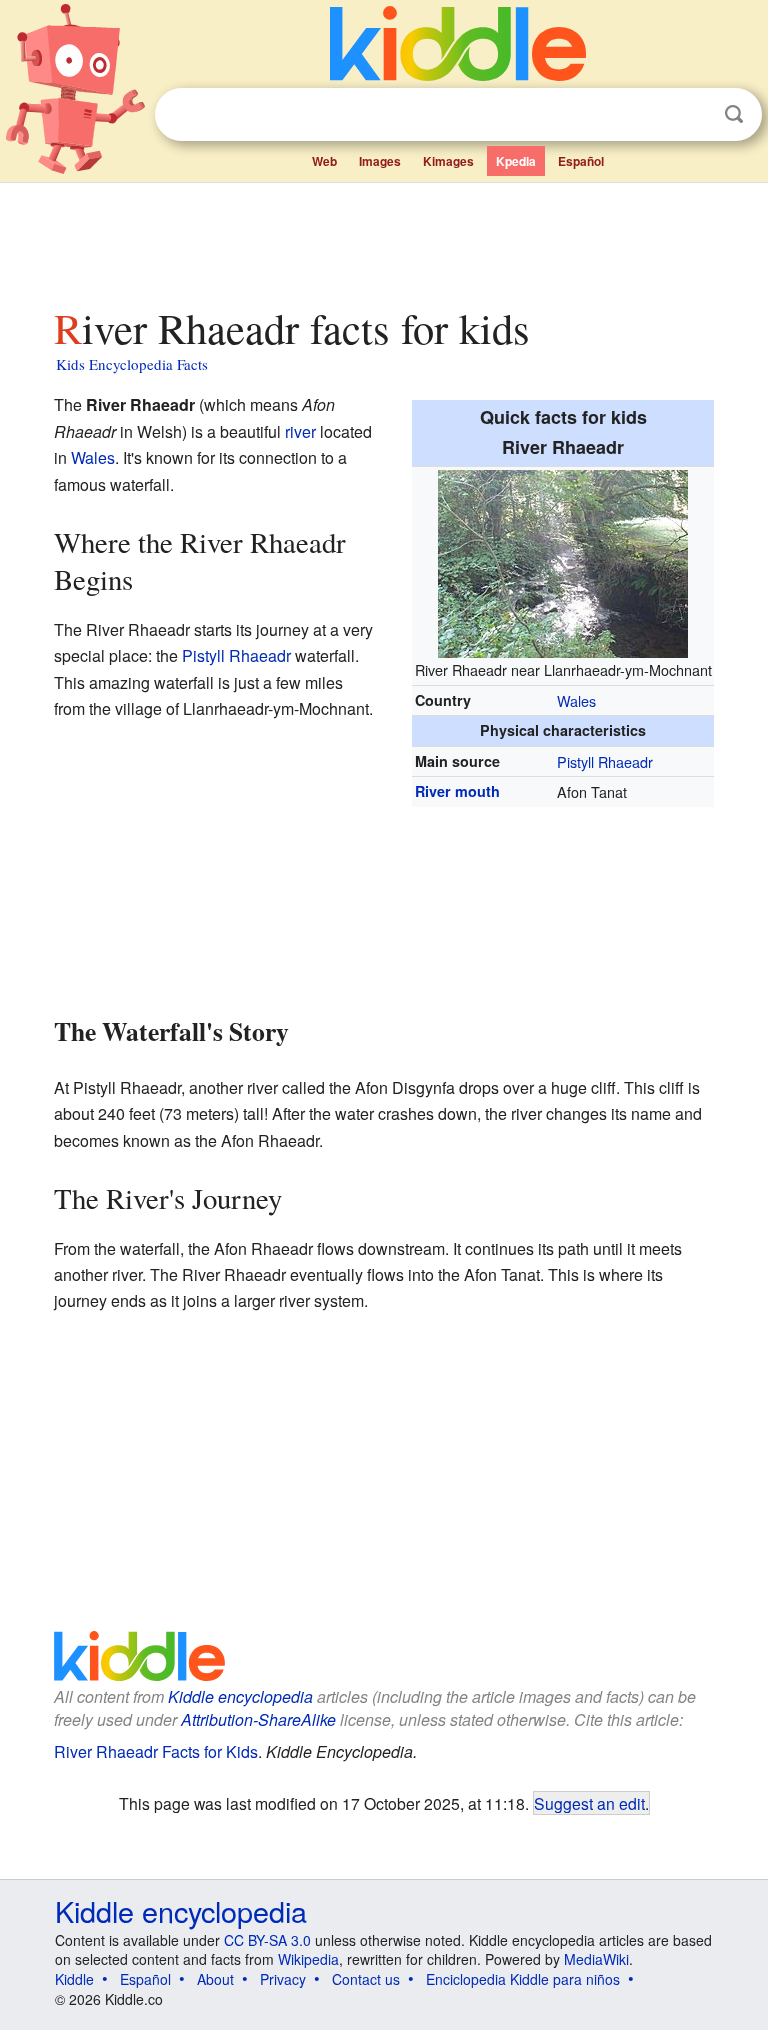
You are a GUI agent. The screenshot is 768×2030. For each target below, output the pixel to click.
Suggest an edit (589, 1803)
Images (380, 161)
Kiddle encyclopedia (240, 1696)
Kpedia (516, 161)
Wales (576, 700)
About (215, 1979)
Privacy (283, 1979)
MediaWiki (596, 1959)
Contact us (366, 1979)
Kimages (448, 161)
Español (581, 161)
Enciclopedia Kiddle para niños (523, 1979)
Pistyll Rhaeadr (605, 761)
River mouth (457, 791)
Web (324, 161)
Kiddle (74, 1979)
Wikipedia (308, 1959)
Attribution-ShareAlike (258, 1719)
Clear (693, 115)
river (300, 431)
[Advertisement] (384, 239)
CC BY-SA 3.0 (267, 1940)
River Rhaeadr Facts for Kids (156, 1751)
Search (734, 114)
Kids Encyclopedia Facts (132, 364)
